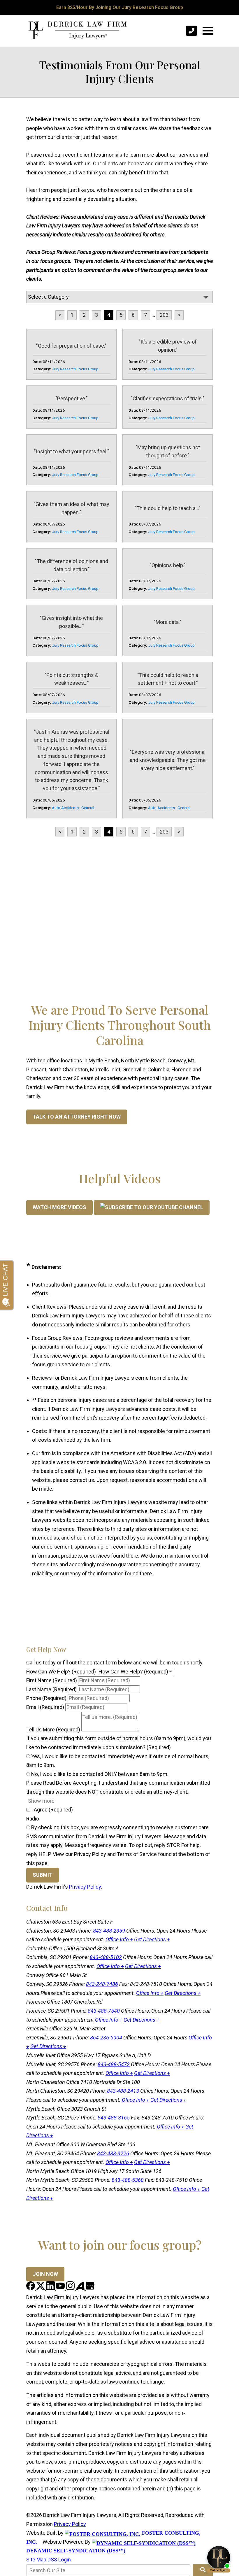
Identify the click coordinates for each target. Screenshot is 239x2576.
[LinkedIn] (51, 2288)
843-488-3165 (114, 2118)
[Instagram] (71, 2288)
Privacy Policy (85, 1887)
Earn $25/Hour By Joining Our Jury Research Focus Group (120, 7)
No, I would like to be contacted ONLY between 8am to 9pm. (99, 1774)
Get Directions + (152, 1939)
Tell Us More (53, 1730)
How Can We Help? (61, 1672)
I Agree (51, 1810)
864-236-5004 (106, 2038)
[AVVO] (81, 2288)
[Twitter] (41, 2288)
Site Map (36, 2560)
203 (164, 315)
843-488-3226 (113, 2153)
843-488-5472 (114, 2064)
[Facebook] (31, 2288)
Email (45, 1707)
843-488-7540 (104, 2011)
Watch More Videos (59, 1207)
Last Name (51, 1689)
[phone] (191, 31)
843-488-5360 (128, 2180)
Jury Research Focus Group (75, 369)
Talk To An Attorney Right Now (77, 1117)
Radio (33, 1819)
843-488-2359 (109, 1931)
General (88, 808)
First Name (52, 1680)
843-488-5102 (106, 1957)
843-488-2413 (123, 2091)
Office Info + (119, 1939)
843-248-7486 (102, 1984)
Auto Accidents (65, 808)
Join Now (45, 2274)
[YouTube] (61, 2288)
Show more (41, 1801)
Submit (43, 1875)
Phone (46, 1698)
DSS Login (59, 2560)
